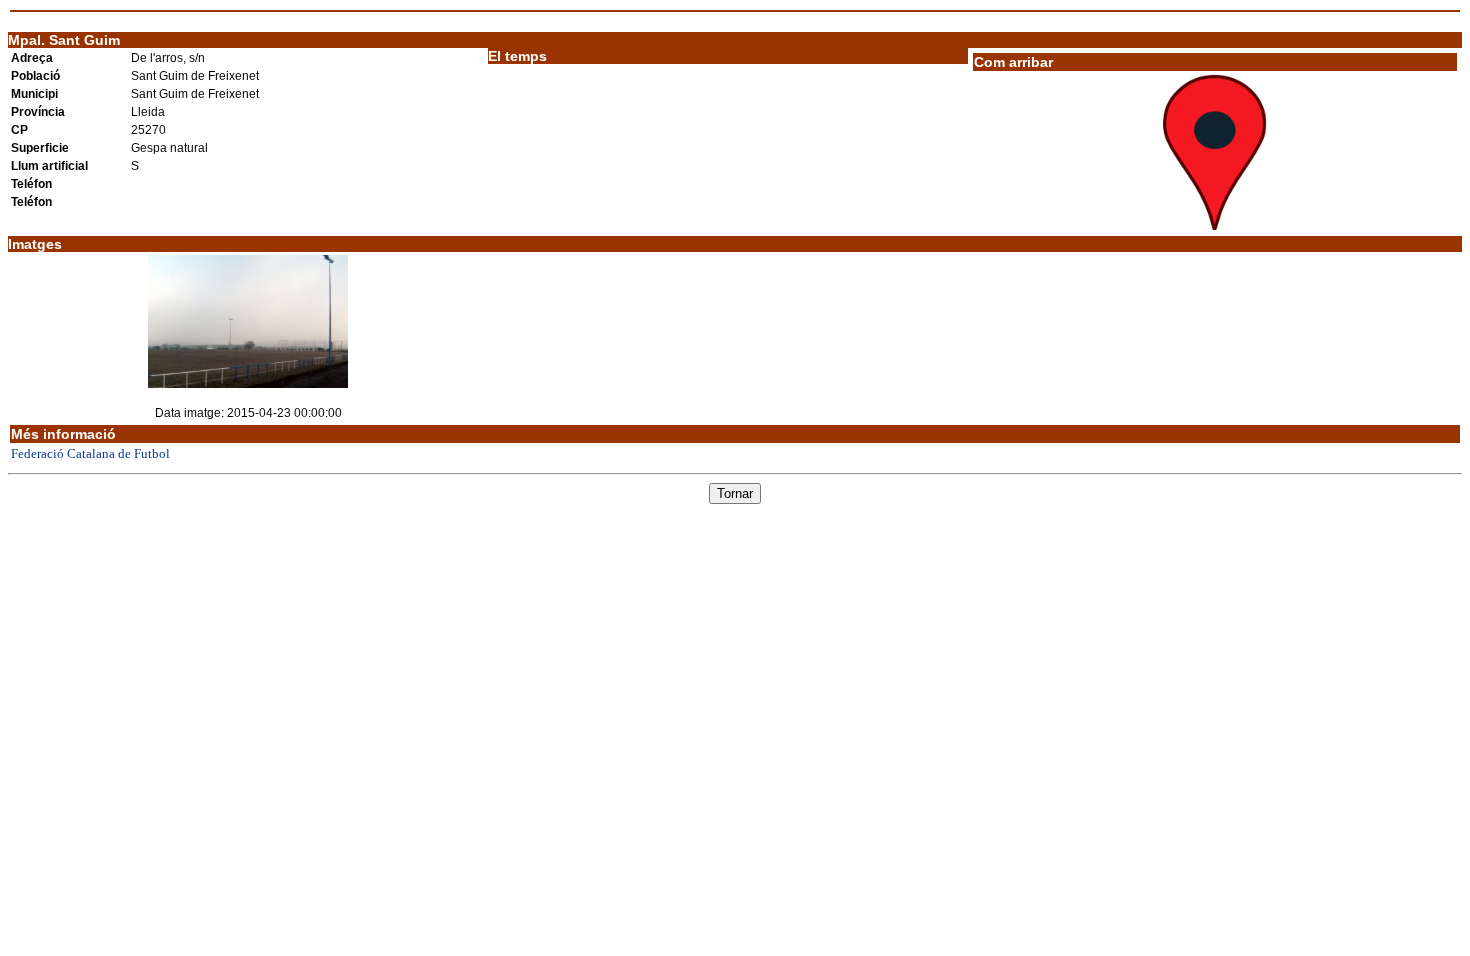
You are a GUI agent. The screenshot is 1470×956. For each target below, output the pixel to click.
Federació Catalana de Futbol (90, 453)
